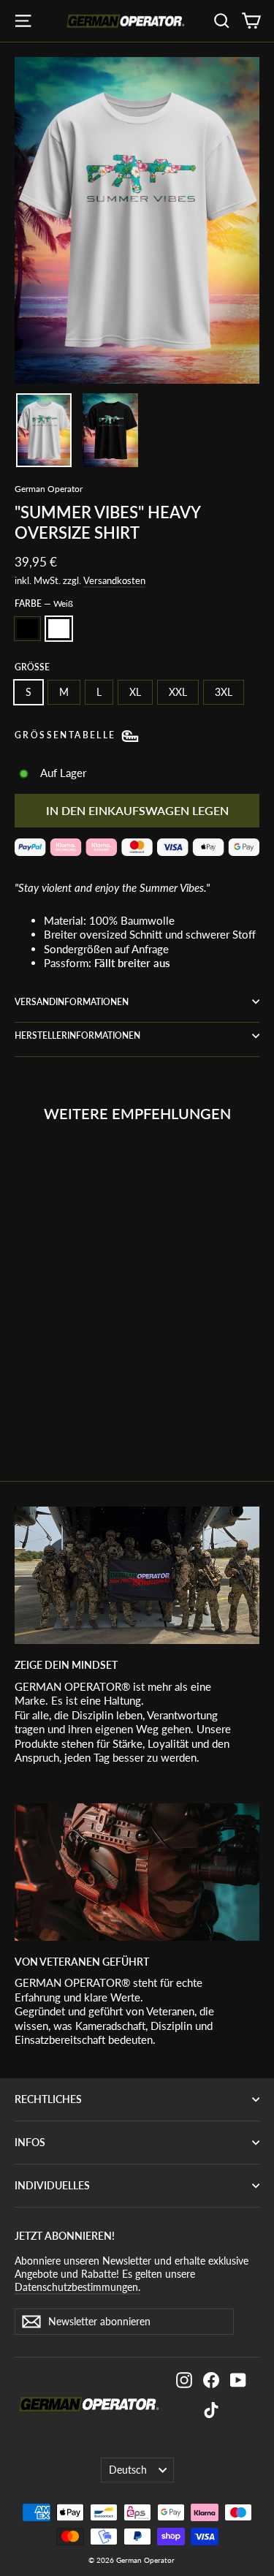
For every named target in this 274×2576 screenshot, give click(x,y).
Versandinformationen (72, 1002)
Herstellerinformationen (77, 1035)
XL (135, 692)
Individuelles (52, 2185)
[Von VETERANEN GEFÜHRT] (137, 1872)
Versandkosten (114, 580)
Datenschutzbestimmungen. (77, 2287)
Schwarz (27, 629)
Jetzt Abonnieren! (65, 2236)
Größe (32, 667)
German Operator (49, 489)
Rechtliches (48, 2099)
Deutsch (128, 2470)
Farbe (44, 603)
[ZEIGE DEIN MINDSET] (137, 1575)
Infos (30, 2142)
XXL (178, 692)
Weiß (59, 629)
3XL (224, 692)
